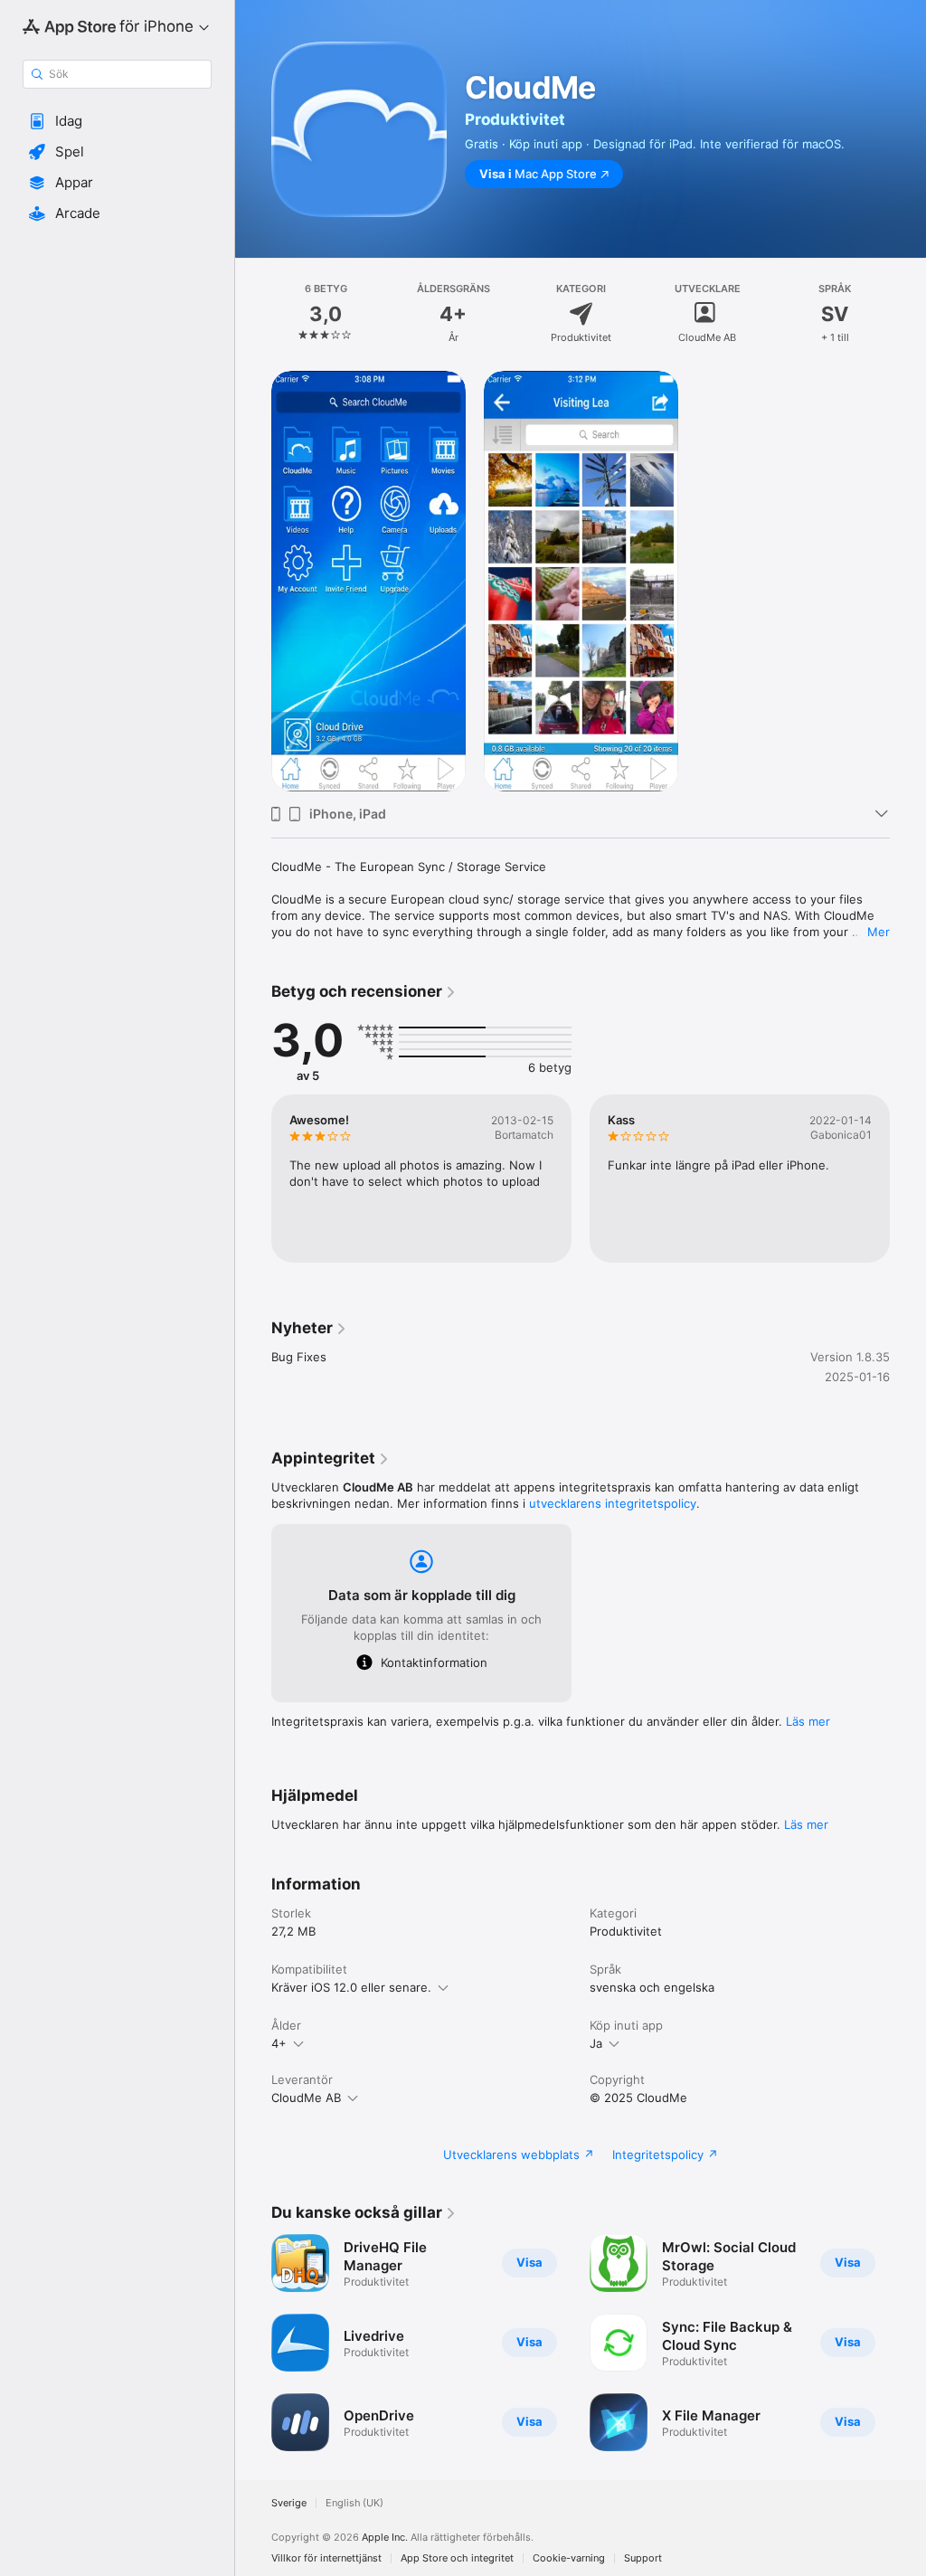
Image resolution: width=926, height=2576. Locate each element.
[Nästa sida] (908, 314)
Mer (879, 932)
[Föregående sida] (253, 314)
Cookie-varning (569, 2558)
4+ (279, 2043)
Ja (596, 2043)
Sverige (289, 2503)
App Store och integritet (457, 2558)
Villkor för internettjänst (326, 2558)
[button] (117, 121)
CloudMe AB (306, 2098)
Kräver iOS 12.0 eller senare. (351, 1987)
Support (643, 2558)
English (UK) (354, 2503)
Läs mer (808, 1721)
